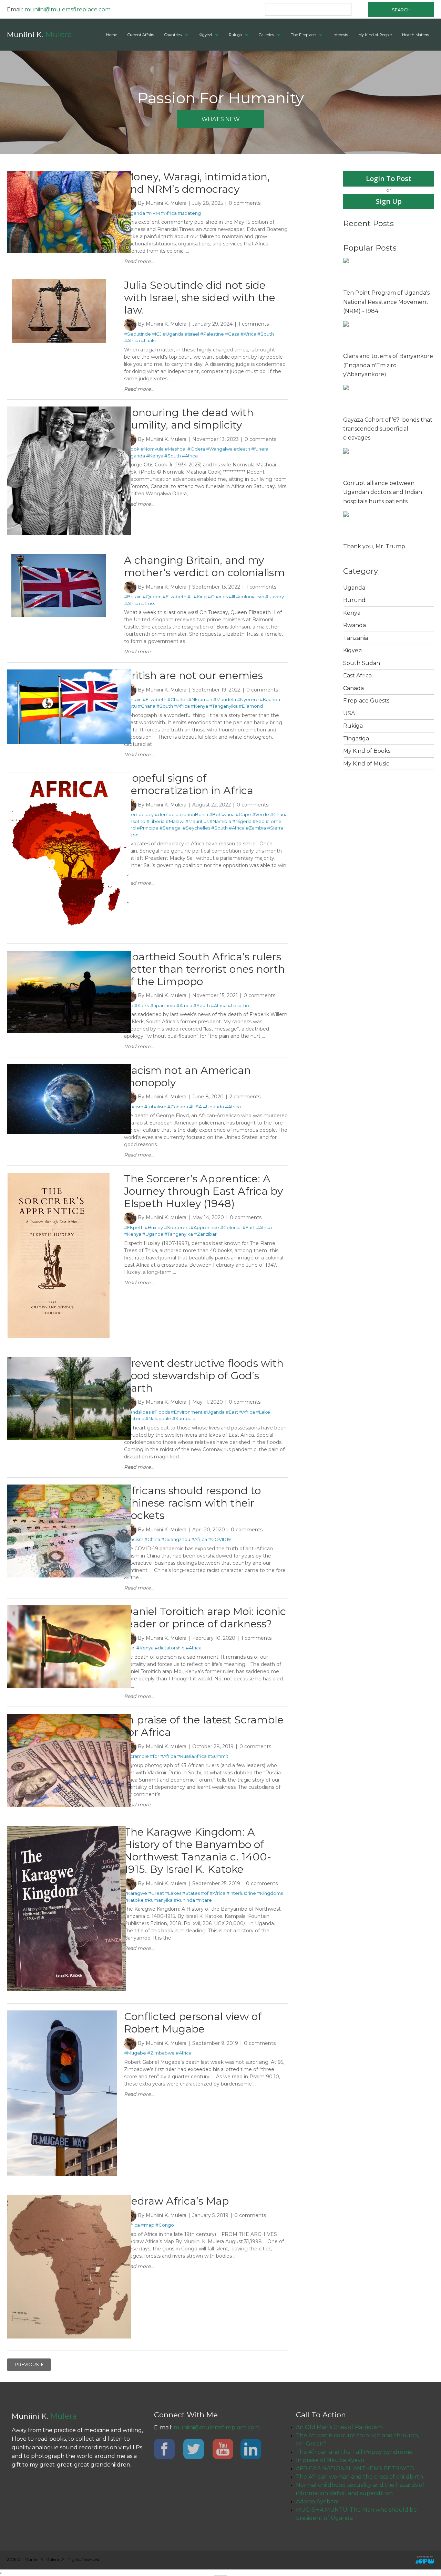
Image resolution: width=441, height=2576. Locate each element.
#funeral (260, 449)
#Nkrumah (200, 699)
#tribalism (155, 1107)
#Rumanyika (159, 1900)
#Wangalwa (219, 449)
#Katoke (134, 1900)
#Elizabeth (175, 597)
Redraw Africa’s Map (176, 2201)
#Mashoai (176, 449)
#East (249, 1227)
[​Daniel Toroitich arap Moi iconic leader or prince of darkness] (69, 1608)
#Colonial (231, 1227)
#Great (156, 1893)
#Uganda (135, 213)
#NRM (153, 213)
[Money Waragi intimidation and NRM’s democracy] (69, 174)
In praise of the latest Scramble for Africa (204, 1726)
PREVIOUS (28, 2364)
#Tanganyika (223, 706)
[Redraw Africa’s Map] (69, 2198)
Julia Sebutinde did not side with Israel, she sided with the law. (200, 298)
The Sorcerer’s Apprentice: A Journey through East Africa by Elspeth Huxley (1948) (203, 1191)
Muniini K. (39, 35)
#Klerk (142, 1005)
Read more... (139, 261)
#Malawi (175, 821)
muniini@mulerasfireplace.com (68, 9)
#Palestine (212, 334)
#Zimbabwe (161, 2053)
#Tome (274, 821)
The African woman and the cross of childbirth (360, 2477)
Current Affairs (141, 35)
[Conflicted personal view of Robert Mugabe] (62, 2014)
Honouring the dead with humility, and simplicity (189, 419)
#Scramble (136, 1756)
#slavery (275, 597)
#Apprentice (205, 1227)
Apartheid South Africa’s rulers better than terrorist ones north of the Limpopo (204, 969)
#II (190, 597)
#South (266, 334)
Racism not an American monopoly (187, 1076)
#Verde (261, 814)
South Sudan (362, 663)
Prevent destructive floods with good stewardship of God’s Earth (204, 1376)
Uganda (354, 588)
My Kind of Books (367, 751)
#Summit (218, 1756)
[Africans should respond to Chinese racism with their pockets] (69, 1488)
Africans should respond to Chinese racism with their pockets (192, 1503)
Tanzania (356, 638)
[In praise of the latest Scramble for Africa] (69, 1717)
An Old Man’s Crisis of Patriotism (339, 2427)
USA (349, 713)
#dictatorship (170, 1648)
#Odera (196, 449)
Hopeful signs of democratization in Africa (189, 784)
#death (242, 449)
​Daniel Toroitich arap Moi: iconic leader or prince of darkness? (205, 1618)
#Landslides (137, 1412)
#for (155, 1756)
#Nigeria (242, 821)
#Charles (218, 597)
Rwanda (355, 625)
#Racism (134, 1107)
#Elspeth (134, 1227)
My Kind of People (375, 35)
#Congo (165, 2225)
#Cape (243, 814)
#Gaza (232, 334)
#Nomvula (152, 449)
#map (148, 2225)
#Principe (148, 828)
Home (112, 35)
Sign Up (389, 201)
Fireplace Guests (366, 701)
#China (152, 1539)
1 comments (254, 324)
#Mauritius (197, 821)
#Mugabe (135, 2053)
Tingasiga (356, 738)
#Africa (169, 213)
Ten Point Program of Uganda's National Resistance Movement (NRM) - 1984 (386, 302)
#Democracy (139, 814)
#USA (196, 1107)
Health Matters (416, 35)
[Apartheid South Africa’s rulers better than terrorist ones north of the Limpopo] (69, 954)
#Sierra (275, 828)
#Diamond (251, 706)
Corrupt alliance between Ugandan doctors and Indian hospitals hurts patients (383, 492)
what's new (221, 119)
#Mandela (225, 699)
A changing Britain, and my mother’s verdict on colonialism (204, 566)
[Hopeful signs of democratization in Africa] (69, 775)
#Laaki (148, 340)
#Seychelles (196, 828)
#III (232, 597)
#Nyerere (248, 699)
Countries (173, 35)
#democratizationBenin (181, 814)
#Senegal (171, 828)
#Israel (192, 334)
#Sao (259, 821)
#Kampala (184, 1418)
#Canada (178, 1107)
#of (205, 1893)
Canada (353, 688)
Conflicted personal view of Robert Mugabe (193, 2023)
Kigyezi (205, 35)
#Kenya (155, 456)
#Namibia (220, 821)
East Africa (357, 675)
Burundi (355, 600)
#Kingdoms (270, 1893)
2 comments (245, 1097)
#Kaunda (270, 699)
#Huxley (154, 1227)
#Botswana (222, 814)
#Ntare (204, 1900)
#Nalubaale (158, 1418)
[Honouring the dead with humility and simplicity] (69, 410)
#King (200, 597)
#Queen (152, 597)
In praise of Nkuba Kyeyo (330, 2460)
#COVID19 (219, 1539)
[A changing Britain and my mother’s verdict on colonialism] (59, 557)
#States (191, 1893)
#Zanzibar (205, 1234)
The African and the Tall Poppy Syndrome (354, 2452)
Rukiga (235, 35)
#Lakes (173, 1893)
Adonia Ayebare (318, 2501)
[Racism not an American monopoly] (69, 1067)
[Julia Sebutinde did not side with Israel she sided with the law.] (59, 282)
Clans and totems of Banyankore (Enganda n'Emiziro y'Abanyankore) (388, 365)
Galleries (266, 35)
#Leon (131, 835)
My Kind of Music (366, 764)
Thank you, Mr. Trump (374, 546)
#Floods (161, 1412)
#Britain (133, 597)
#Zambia (256, 828)
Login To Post (389, 178)
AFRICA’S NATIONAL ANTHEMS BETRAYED (355, 2468)
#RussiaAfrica (192, 1756)
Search (401, 10)
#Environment (187, 1412)
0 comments (245, 203)
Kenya (352, 613)
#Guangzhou (176, 1539)
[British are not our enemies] (69, 673)
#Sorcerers (177, 1227)
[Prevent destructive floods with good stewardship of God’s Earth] (69, 1360)
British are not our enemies (193, 675)
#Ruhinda (184, 1900)
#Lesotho (135, 821)
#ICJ (157, 334)
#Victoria (134, 1418)
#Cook (132, 449)
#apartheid (163, 1005)
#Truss (148, 603)
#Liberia (156, 821)
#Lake (263, 1412)
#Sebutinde (137, 334)
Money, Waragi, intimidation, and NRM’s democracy (197, 183)
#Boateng (189, 213)
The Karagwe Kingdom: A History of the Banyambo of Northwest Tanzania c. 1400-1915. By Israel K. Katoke (198, 1851)
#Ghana (147, 706)
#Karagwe (136, 1893)
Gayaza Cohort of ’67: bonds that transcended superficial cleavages (388, 429)
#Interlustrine (241, 1893)
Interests (340, 35)
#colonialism (250, 597)
